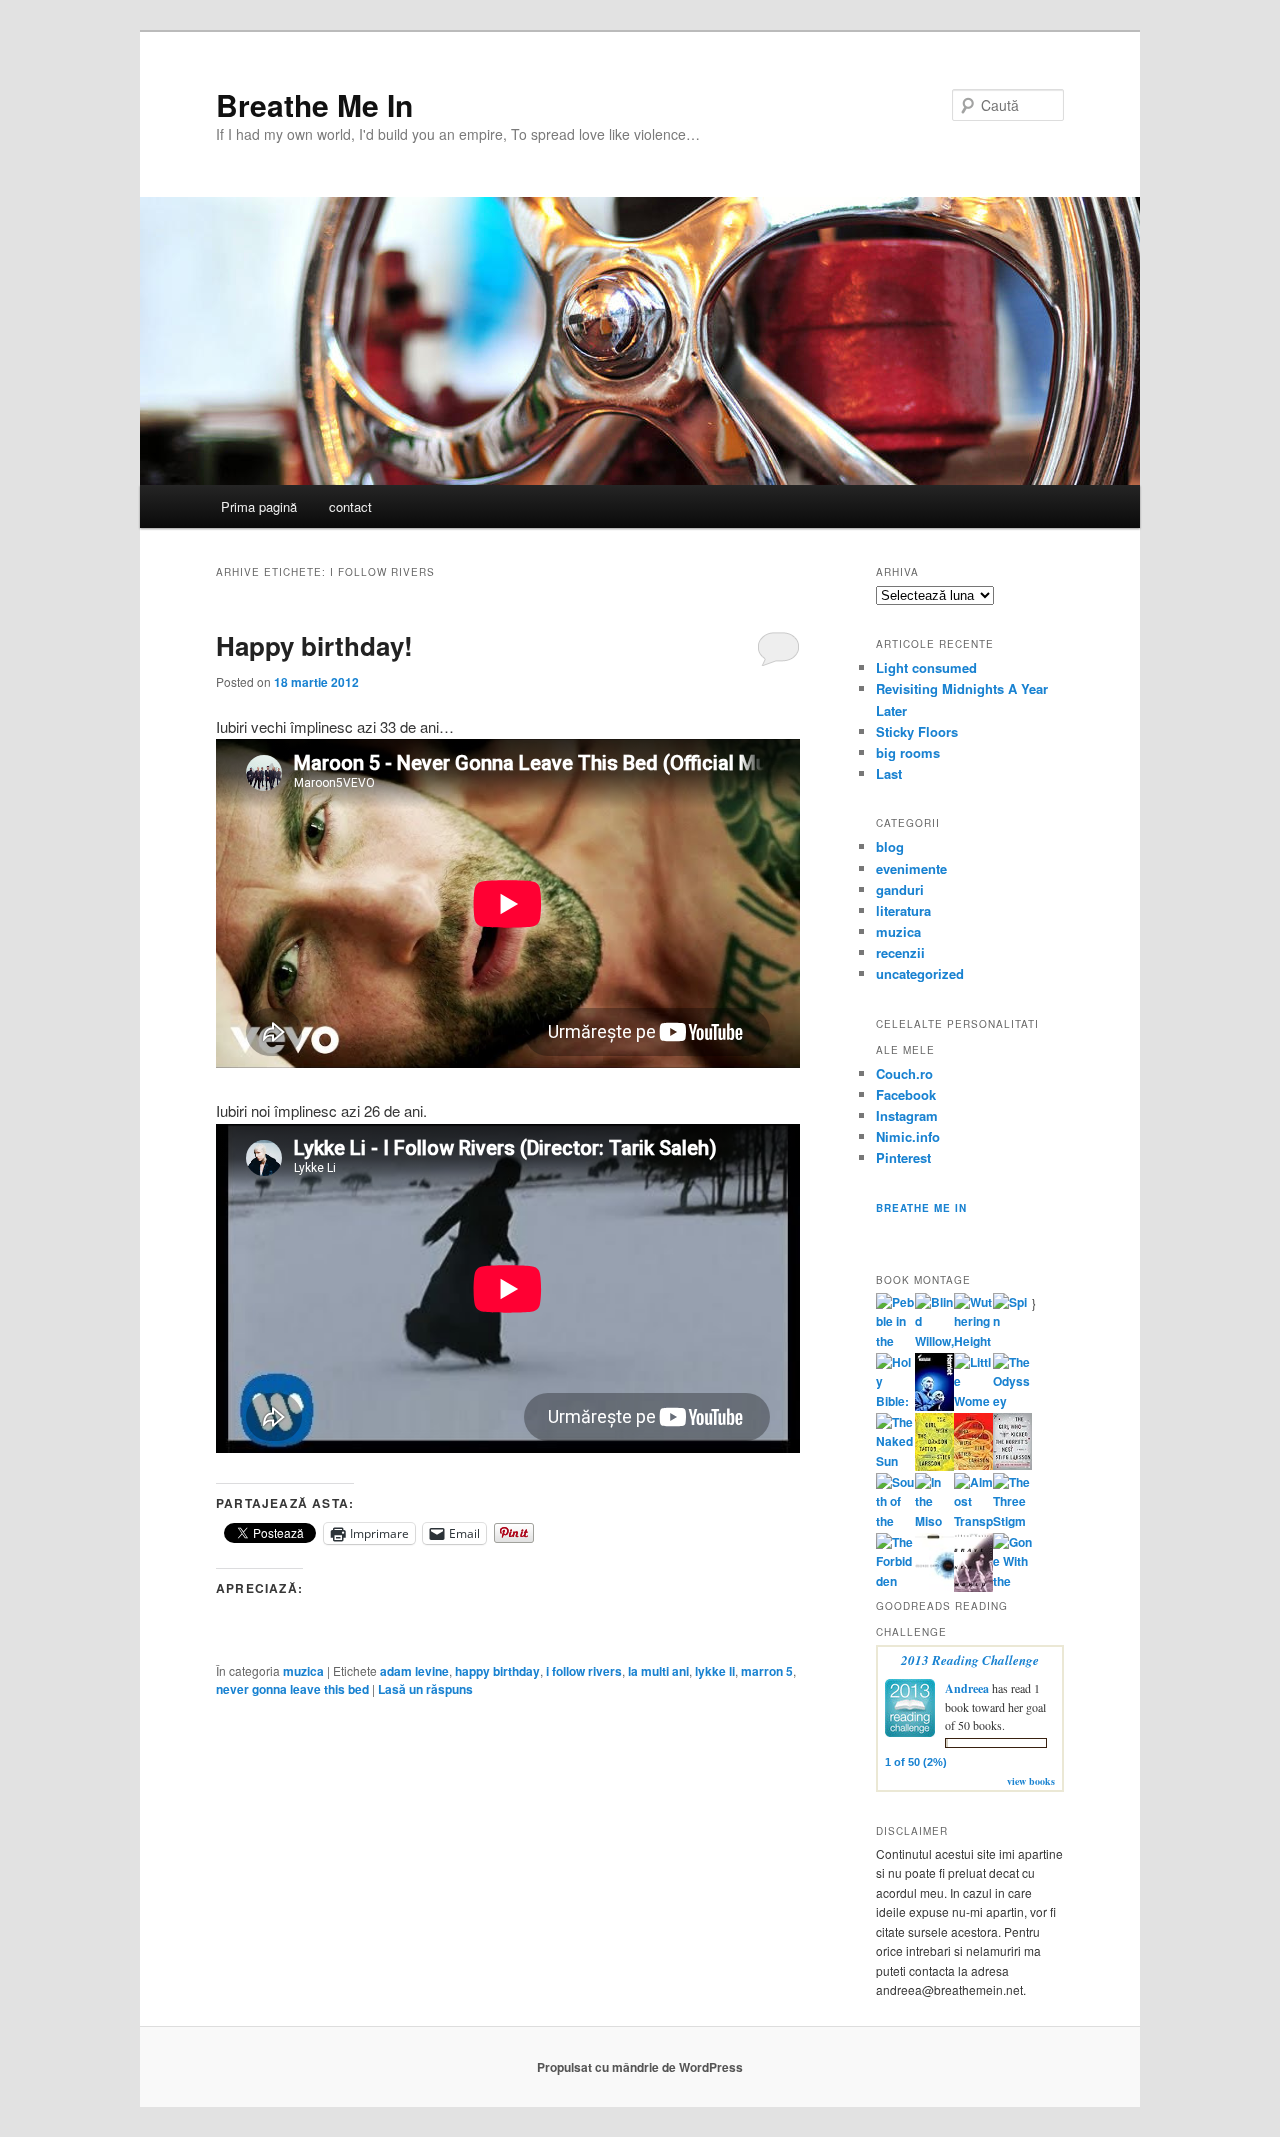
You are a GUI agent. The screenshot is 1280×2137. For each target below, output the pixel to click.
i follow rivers (584, 1671)
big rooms (908, 752)
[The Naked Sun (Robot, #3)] (895, 1461)
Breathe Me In (314, 104)
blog (890, 846)
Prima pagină (259, 506)
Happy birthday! (314, 645)
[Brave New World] (973, 1587)
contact (350, 506)
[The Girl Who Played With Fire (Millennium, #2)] (973, 1465)
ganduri (900, 889)
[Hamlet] (934, 1406)
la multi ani (658, 1671)
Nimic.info (908, 1136)
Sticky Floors (917, 731)
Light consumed (926, 667)
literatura (903, 910)
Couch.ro (904, 1073)
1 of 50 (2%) (916, 1762)
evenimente (911, 868)
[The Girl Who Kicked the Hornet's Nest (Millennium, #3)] (1012, 1465)
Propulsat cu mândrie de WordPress (640, 2067)
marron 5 (767, 1671)
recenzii (900, 952)
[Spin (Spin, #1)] (1012, 1321)
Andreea (967, 1688)
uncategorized (920, 973)
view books (1031, 1781)
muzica (303, 1671)
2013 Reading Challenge (970, 1660)
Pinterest (903, 1157)
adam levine (414, 1671)
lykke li (715, 1671)
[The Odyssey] (1012, 1401)
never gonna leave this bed (292, 1689)
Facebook (906, 1094)
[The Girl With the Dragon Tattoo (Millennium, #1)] (934, 1466)
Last (889, 773)
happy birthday (497, 1671)
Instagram (907, 1115)
